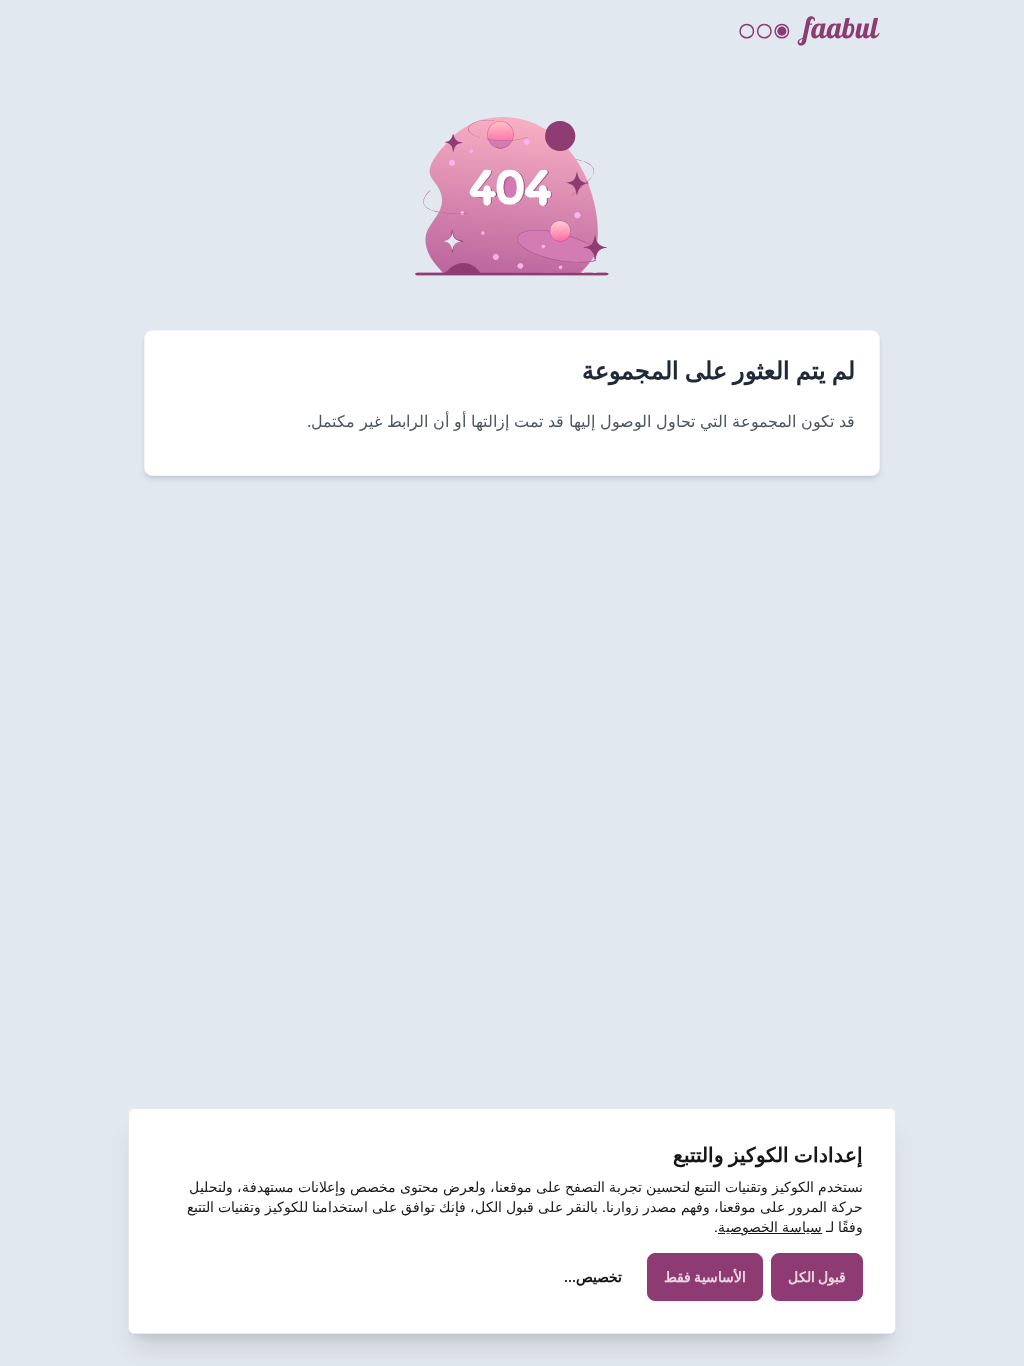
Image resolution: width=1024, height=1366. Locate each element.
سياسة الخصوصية (770, 1226)
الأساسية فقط (705, 1276)
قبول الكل (817, 1276)
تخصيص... (593, 1276)
